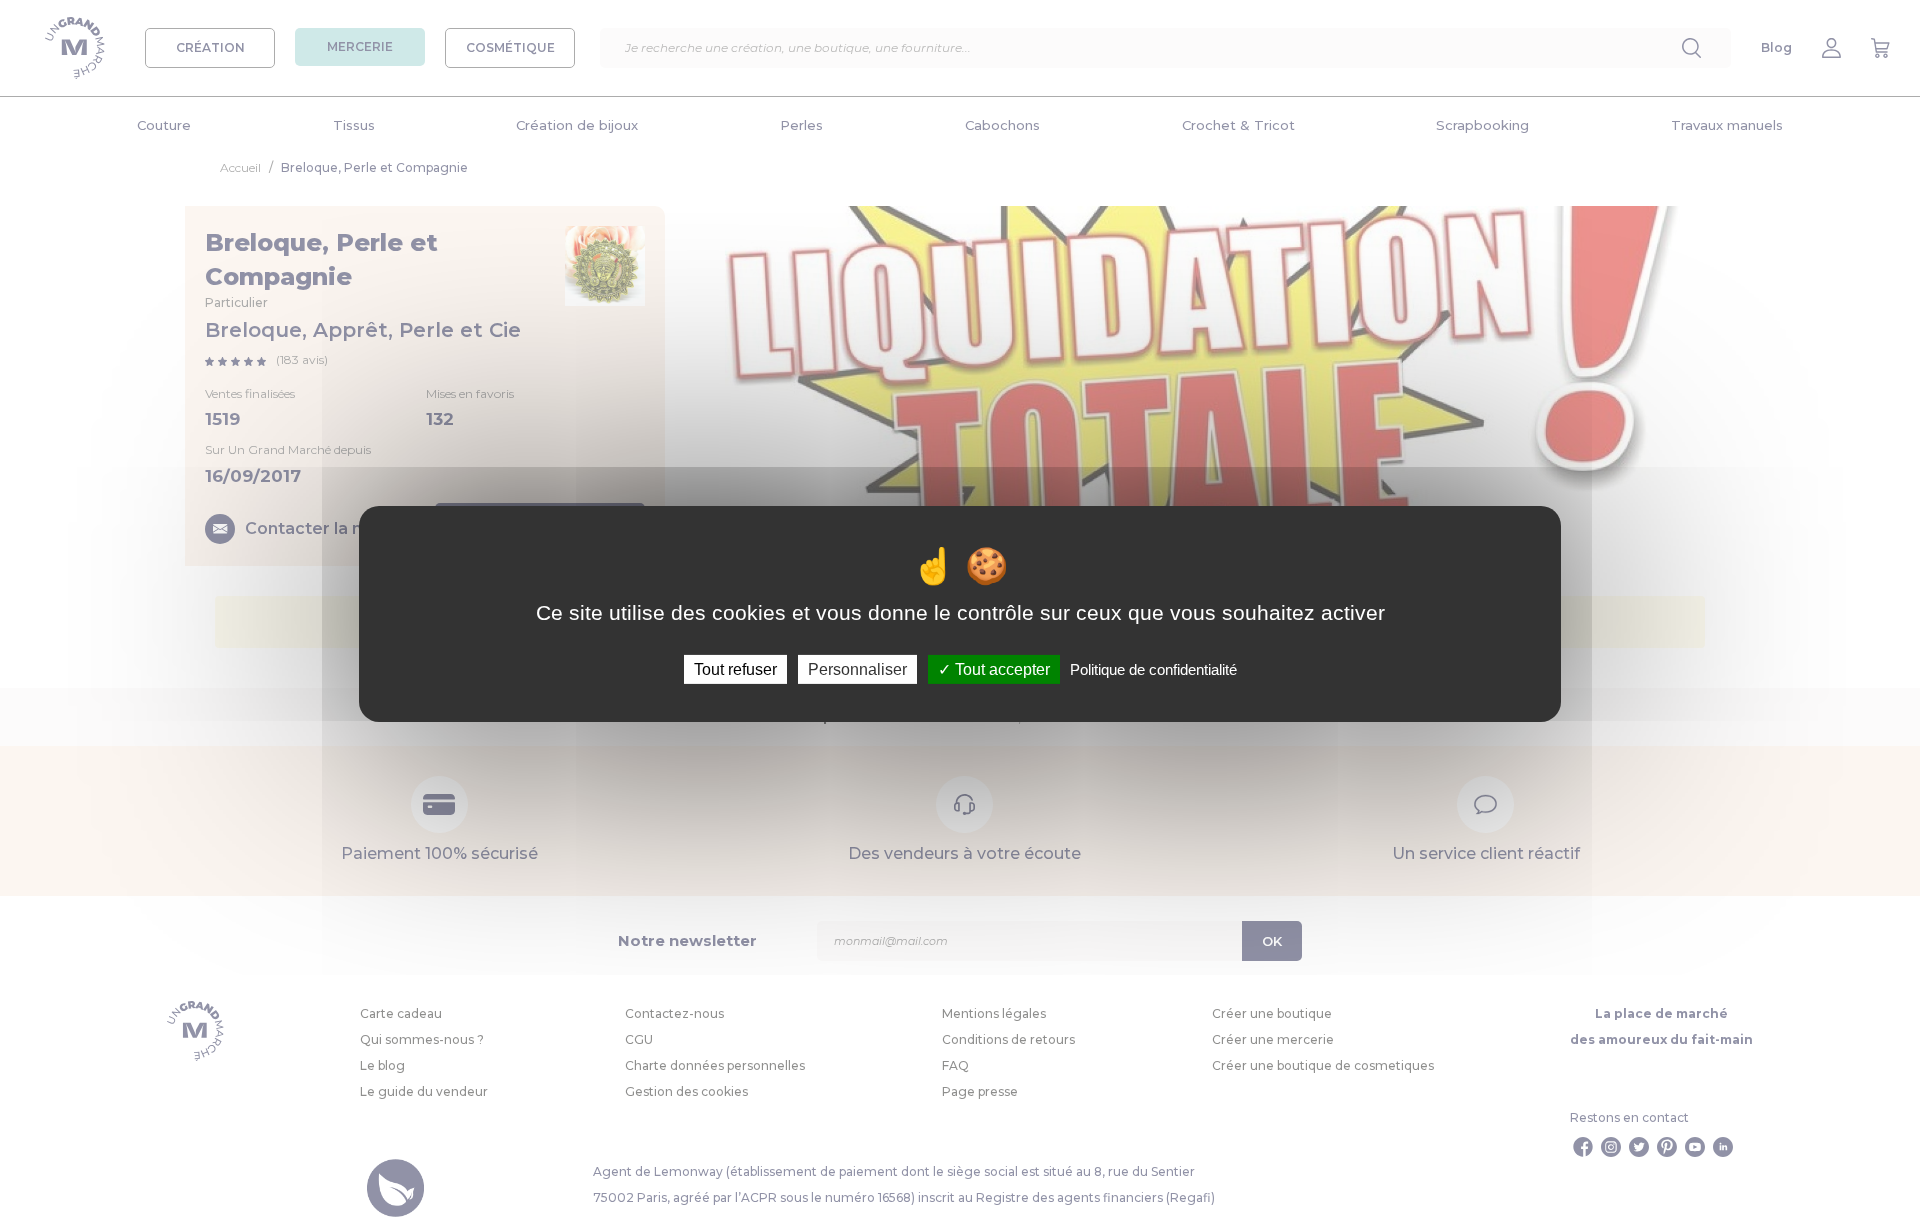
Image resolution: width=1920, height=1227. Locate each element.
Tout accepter (1000, 668)
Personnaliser (857, 668)
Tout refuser (735, 668)
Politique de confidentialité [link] (1153, 668)
